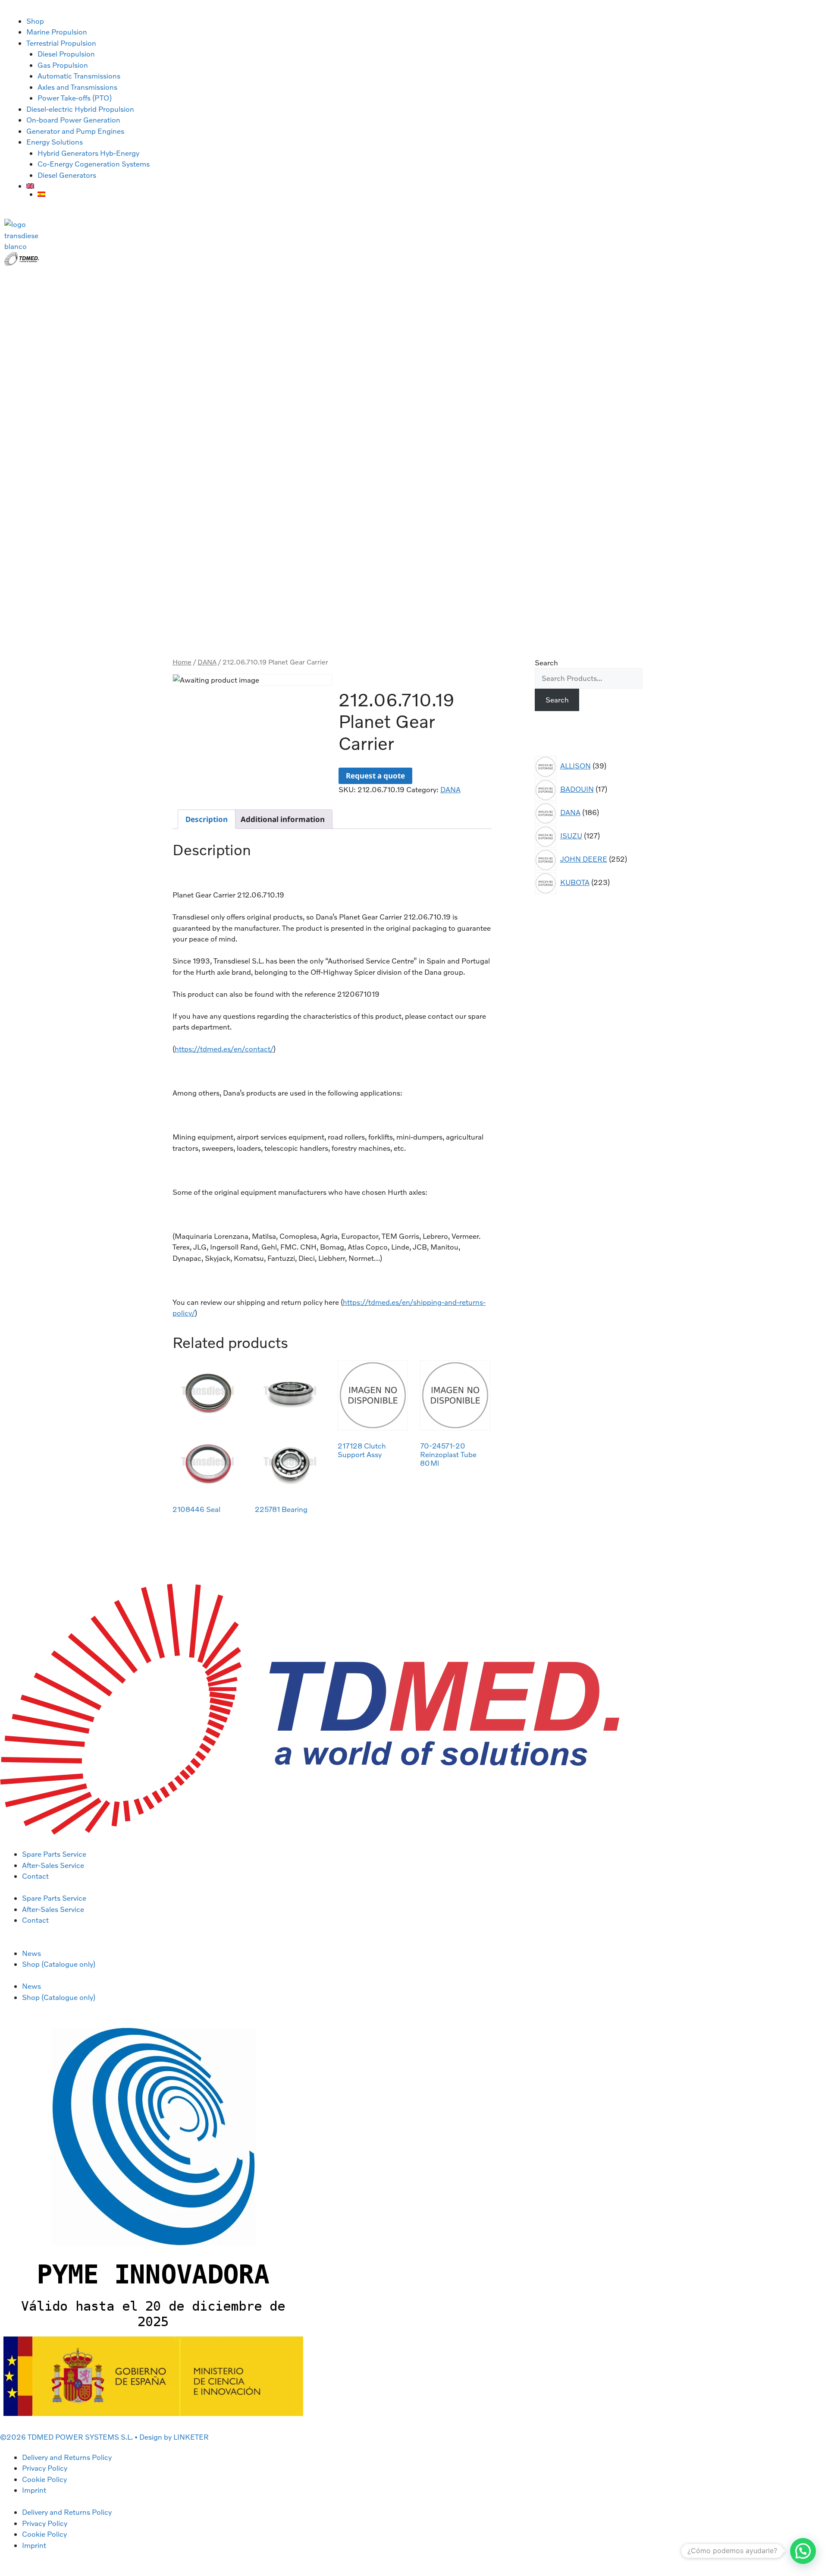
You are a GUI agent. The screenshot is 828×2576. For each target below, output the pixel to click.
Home (182, 662)
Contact (35, 1876)
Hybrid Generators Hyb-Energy (88, 153)
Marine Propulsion (57, 32)
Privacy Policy (45, 2468)
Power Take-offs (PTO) (75, 98)
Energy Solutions (55, 142)
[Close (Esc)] (819, 9)
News (31, 1953)
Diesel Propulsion (66, 54)
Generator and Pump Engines (75, 131)
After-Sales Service (53, 1865)
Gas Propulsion (63, 65)
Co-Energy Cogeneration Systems (94, 164)
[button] (803, 2551)
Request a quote (375, 776)
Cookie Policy (44, 2479)
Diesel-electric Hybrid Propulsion (80, 109)
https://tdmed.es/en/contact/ (224, 1049)
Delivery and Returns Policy (67, 2457)
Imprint (34, 2490)
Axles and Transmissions (77, 87)
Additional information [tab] (283, 819)
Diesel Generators (67, 175)
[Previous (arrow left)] (15, 1288)
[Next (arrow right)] (813, 1288)
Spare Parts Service (54, 1854)
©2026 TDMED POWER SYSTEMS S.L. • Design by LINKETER (104, 2437)
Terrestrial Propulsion (61, 43)
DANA (207, 662)
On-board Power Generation (73, 120)
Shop (35, 21)
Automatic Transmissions (79, 76)
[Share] (800, 9)
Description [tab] (207, 819)
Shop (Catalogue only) (59, 1964)
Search (546, 663)
